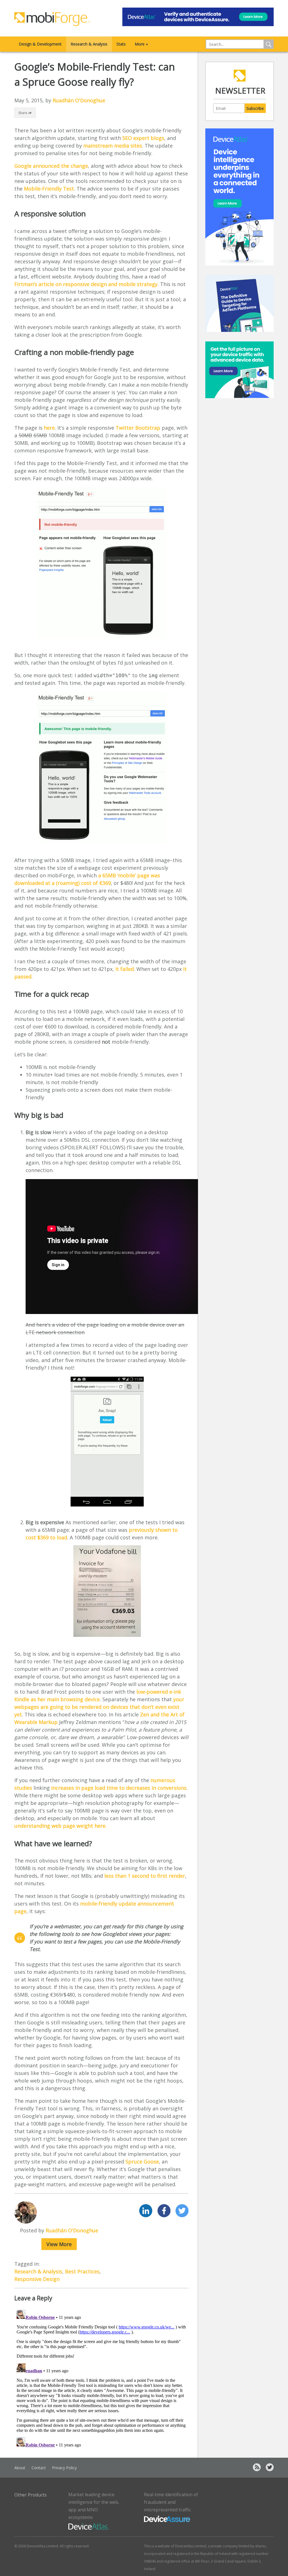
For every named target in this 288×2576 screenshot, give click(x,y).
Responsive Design (37, 2279)
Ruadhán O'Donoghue (79, 100)
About (20, 2468)
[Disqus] (101, 2378)
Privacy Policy (64, 2468)
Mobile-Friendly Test (49, 189)
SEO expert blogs (143, 138)
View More (59, 2244)
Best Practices (82, 2271)
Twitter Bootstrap (138, 428)
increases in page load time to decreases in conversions (119, 1788)
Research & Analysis (89, 44)
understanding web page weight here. (60, 1826)
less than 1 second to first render (145, 1876)
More (142, 44)
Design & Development (40, 44)
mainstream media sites (113, 146)
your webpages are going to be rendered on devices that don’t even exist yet (99, 1707)
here (49, 428)
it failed (125, 969)
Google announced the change (51, 166)
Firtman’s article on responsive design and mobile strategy (86, 284)
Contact (39, 2468)
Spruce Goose (142, 2162)
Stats (121, 44)
